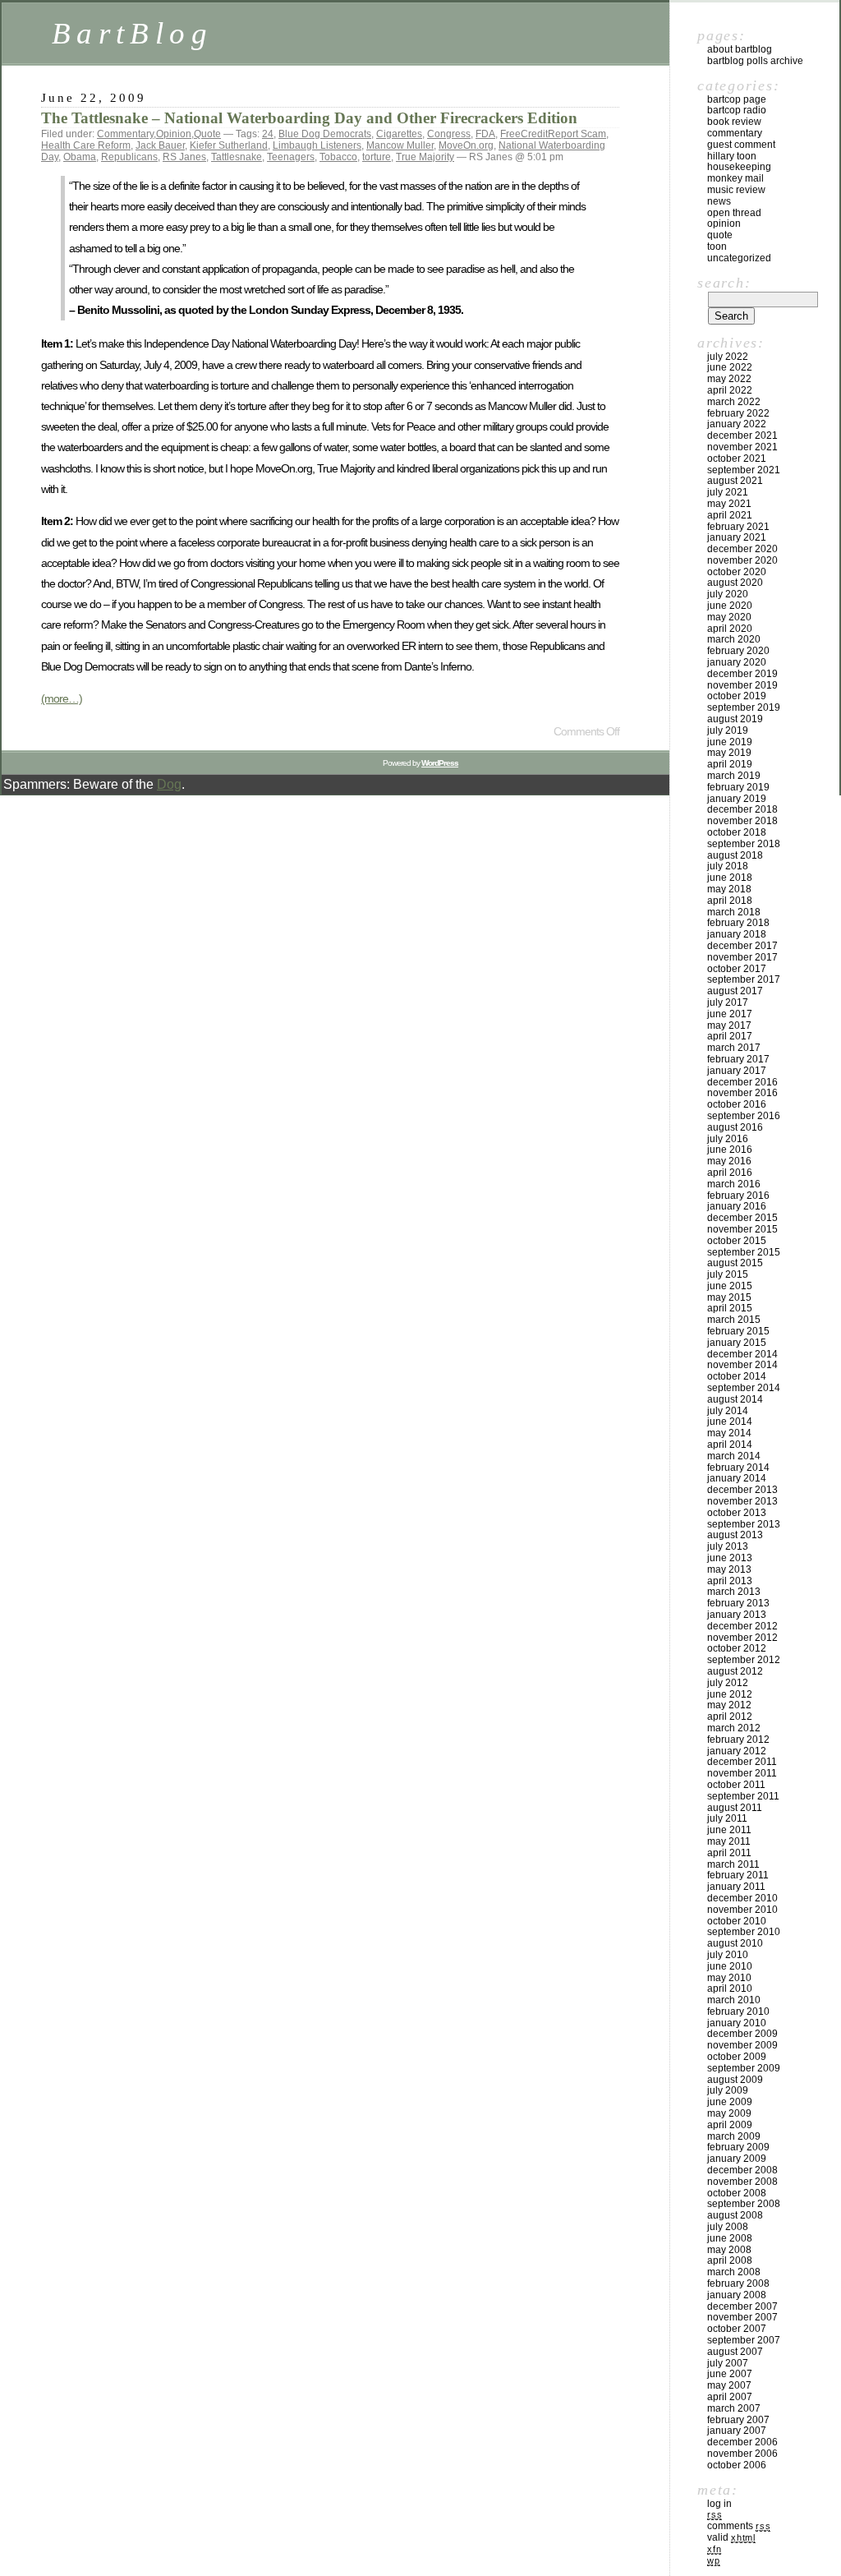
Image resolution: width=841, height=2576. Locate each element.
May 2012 (729, 1705)
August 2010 (735, 1943)
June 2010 (730, 1966)
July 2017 (728, 1002)
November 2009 (742, 2045)
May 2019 (729, 753)
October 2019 (737, 696)
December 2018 (742, 809)
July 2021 (728, 492)
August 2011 (735, 1808)
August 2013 (735, 1535)
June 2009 (730, 2102)
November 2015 (742, 1229)
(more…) (62, 698)
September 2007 (744, 2340)
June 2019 (730, 742)
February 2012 (738, 1740)
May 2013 (729, 1569)
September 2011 (743, 1796)
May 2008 (729, 2250)
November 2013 (742, 1501)
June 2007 (730, 2374)
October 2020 (737, 572)
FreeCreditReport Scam (553, 134)
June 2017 (730, 1014)
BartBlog (132, 33)
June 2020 (730, 606)
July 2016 (728, 1139)
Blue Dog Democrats (325, 134)
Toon (717, 247)
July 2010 (728, 1955)
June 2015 (730, 1286)
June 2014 (730, 1422)
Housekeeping (739, 167)
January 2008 (737, 2295)
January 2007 (737, 2431)
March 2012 (734, 1728)
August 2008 (735, 2215)
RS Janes (184, 157)
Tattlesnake (237, 157)
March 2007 (734, 2408)
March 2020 (734, 639)
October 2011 (736, 1785)
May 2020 (729, 617)
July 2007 (728, 2363)
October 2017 (737, 969)
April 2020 (730, 629)
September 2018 (744, 844)
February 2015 (738, 1331)
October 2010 (737, 1921)
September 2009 (744, 2068)
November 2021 (742, 447)
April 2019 (730, 764)
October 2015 (737, 1241)
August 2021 (735, 481)
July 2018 (728, 866)
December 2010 (742, 1898)
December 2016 (742, 1082)
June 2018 (730, 878)
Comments (739, 2526)
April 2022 (730, 390)
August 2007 (735, 2352)
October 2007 (737, 2329)
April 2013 (730, 1581)
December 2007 (742, 2306)
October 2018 (737, 832)
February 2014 (738, 1468)
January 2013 (737, 1615)
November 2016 (742, 1093)
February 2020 (738, 651)
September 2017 (744, 979)
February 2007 (738, 2420)
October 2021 (737, 459)
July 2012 (728, 1683)
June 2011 (729, 1830)
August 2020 (735, 583)
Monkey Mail (735, 178)
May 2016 (729, 1161)
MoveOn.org (466, 145)
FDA (485, 134)
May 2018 (729, 889)
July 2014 (728, 1411)
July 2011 (727, 1818)
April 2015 (730, 1308)
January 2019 (737, 799)
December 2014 (742, 1354)
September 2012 (744, 1660)
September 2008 (744, 2204)
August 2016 (735, 1127)
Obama (80, 157)
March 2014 (734, 1456)
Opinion (174, 134)
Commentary (125, 134)
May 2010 (729, 1978)
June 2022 (730, 367)
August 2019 (735, 719)
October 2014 (737, 1376)
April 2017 (730, 1036)
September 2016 (744, 1116)
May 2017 (729, 1025)
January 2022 (737, 424)
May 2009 (729, 2113)
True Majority (425, 157)
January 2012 (737, 1751)
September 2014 (744, 1388)
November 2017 (742, 957)
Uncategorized (739, 258)
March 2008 (734, 2272)
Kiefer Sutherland (229, 145)
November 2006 (742, 2454)
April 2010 (730, 1988)
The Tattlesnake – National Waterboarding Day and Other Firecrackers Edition (309, 118)
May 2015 (729, 1297)
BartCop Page (737, 99)
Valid (731, 2537)
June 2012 (730, 1694)
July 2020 (728, 594)
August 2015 (735, 1263)
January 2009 (737, 2159)
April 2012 (730, 1717)
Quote (207, 134)
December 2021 (742, 435)
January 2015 (737, 1343)
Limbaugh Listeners (317, 145)
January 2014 (737, 1478)
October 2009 (737, 2057)
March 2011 (733, 1864)
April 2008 (730, 2260)
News (719, 201)
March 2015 (734, 1320)
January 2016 (737, 1206)
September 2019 (744, 707)
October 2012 (737, 1648)
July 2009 (728, 2090)
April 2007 (730, 2397)
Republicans (129, 157)
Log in (719, 2504)
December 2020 (742, 549)
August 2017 (735, 991)
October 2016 (737, 1104)
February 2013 (738, 1603)
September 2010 (744, 1932)
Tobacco (338, 157)
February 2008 (738, 2283)
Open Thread (734, 213)
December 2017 (742, 946)
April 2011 (729, 1853)
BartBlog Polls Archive (755, 61)
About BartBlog (740, 49)
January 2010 (737, 2023)
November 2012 (742, 1638)
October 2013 (737, 1513)
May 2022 (729, 379)
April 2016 (730, 1173)
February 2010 (738, 2011)
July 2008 (728, 2227)
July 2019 (728, 730)
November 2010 (742, 1910)
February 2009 (738, 2147)
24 (268, 134)
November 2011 (742, 1773)
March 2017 (734, 1048)
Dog (169, 784)
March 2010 (734, 2000)
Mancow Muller (400, 145)
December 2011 (742, 1762)
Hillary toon (732, 156)
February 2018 (738, 923)
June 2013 (730, 1558)
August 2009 (735, 2080)
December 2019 (742, 674)
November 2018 (742, 821)
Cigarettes (399, 134)
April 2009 (730, 2125)
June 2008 (730, 2238)
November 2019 (742, 685)
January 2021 (737, 537)
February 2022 (738, 413)
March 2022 (734, 402)
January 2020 (737, 662)
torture (377, 157)
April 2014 (730, 1445)
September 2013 (744, 1524)
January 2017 (737, 1071)
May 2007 (729, 2385)
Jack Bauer (160, 145)
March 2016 (734, 1184)
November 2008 (742, 2182)
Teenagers (291, 157)
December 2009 (742, 2034)
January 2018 (737, 934)
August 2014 (735, 1399)
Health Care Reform (86, 145)
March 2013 (734, 1592)
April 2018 (730, 901)
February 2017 (738, 1059)
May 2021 (729, 504)
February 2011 (738, 1875)
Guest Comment (741, 145)
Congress (449, 134)
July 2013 (728, 1546)
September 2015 (744, 1252)
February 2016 (738, 1196)
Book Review (734, 122)
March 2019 (734, 776)
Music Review (736, 190)
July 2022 (728, 357)
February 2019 (738, 787)
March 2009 (734, 2136)
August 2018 (735, 855)
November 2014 (742, 1365)
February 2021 (738, 527)
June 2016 (730, 1150)
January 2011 (736, 1887)
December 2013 (742, 1490)
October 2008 (737, 2193)
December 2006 (742, 2442)
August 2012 (735, 1671)
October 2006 (737, 2465)
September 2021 (744, 470)
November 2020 (742, 560)
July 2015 (728, 1274)
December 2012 (742, 1626)
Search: (724, 283)
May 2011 (729, 1841)
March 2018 (734, 912)
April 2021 (730, 515)
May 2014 (729, 1433)
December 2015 (742, 1218)
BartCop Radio (737, 110)
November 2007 (742, 2317)
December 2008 (742, 2170)
